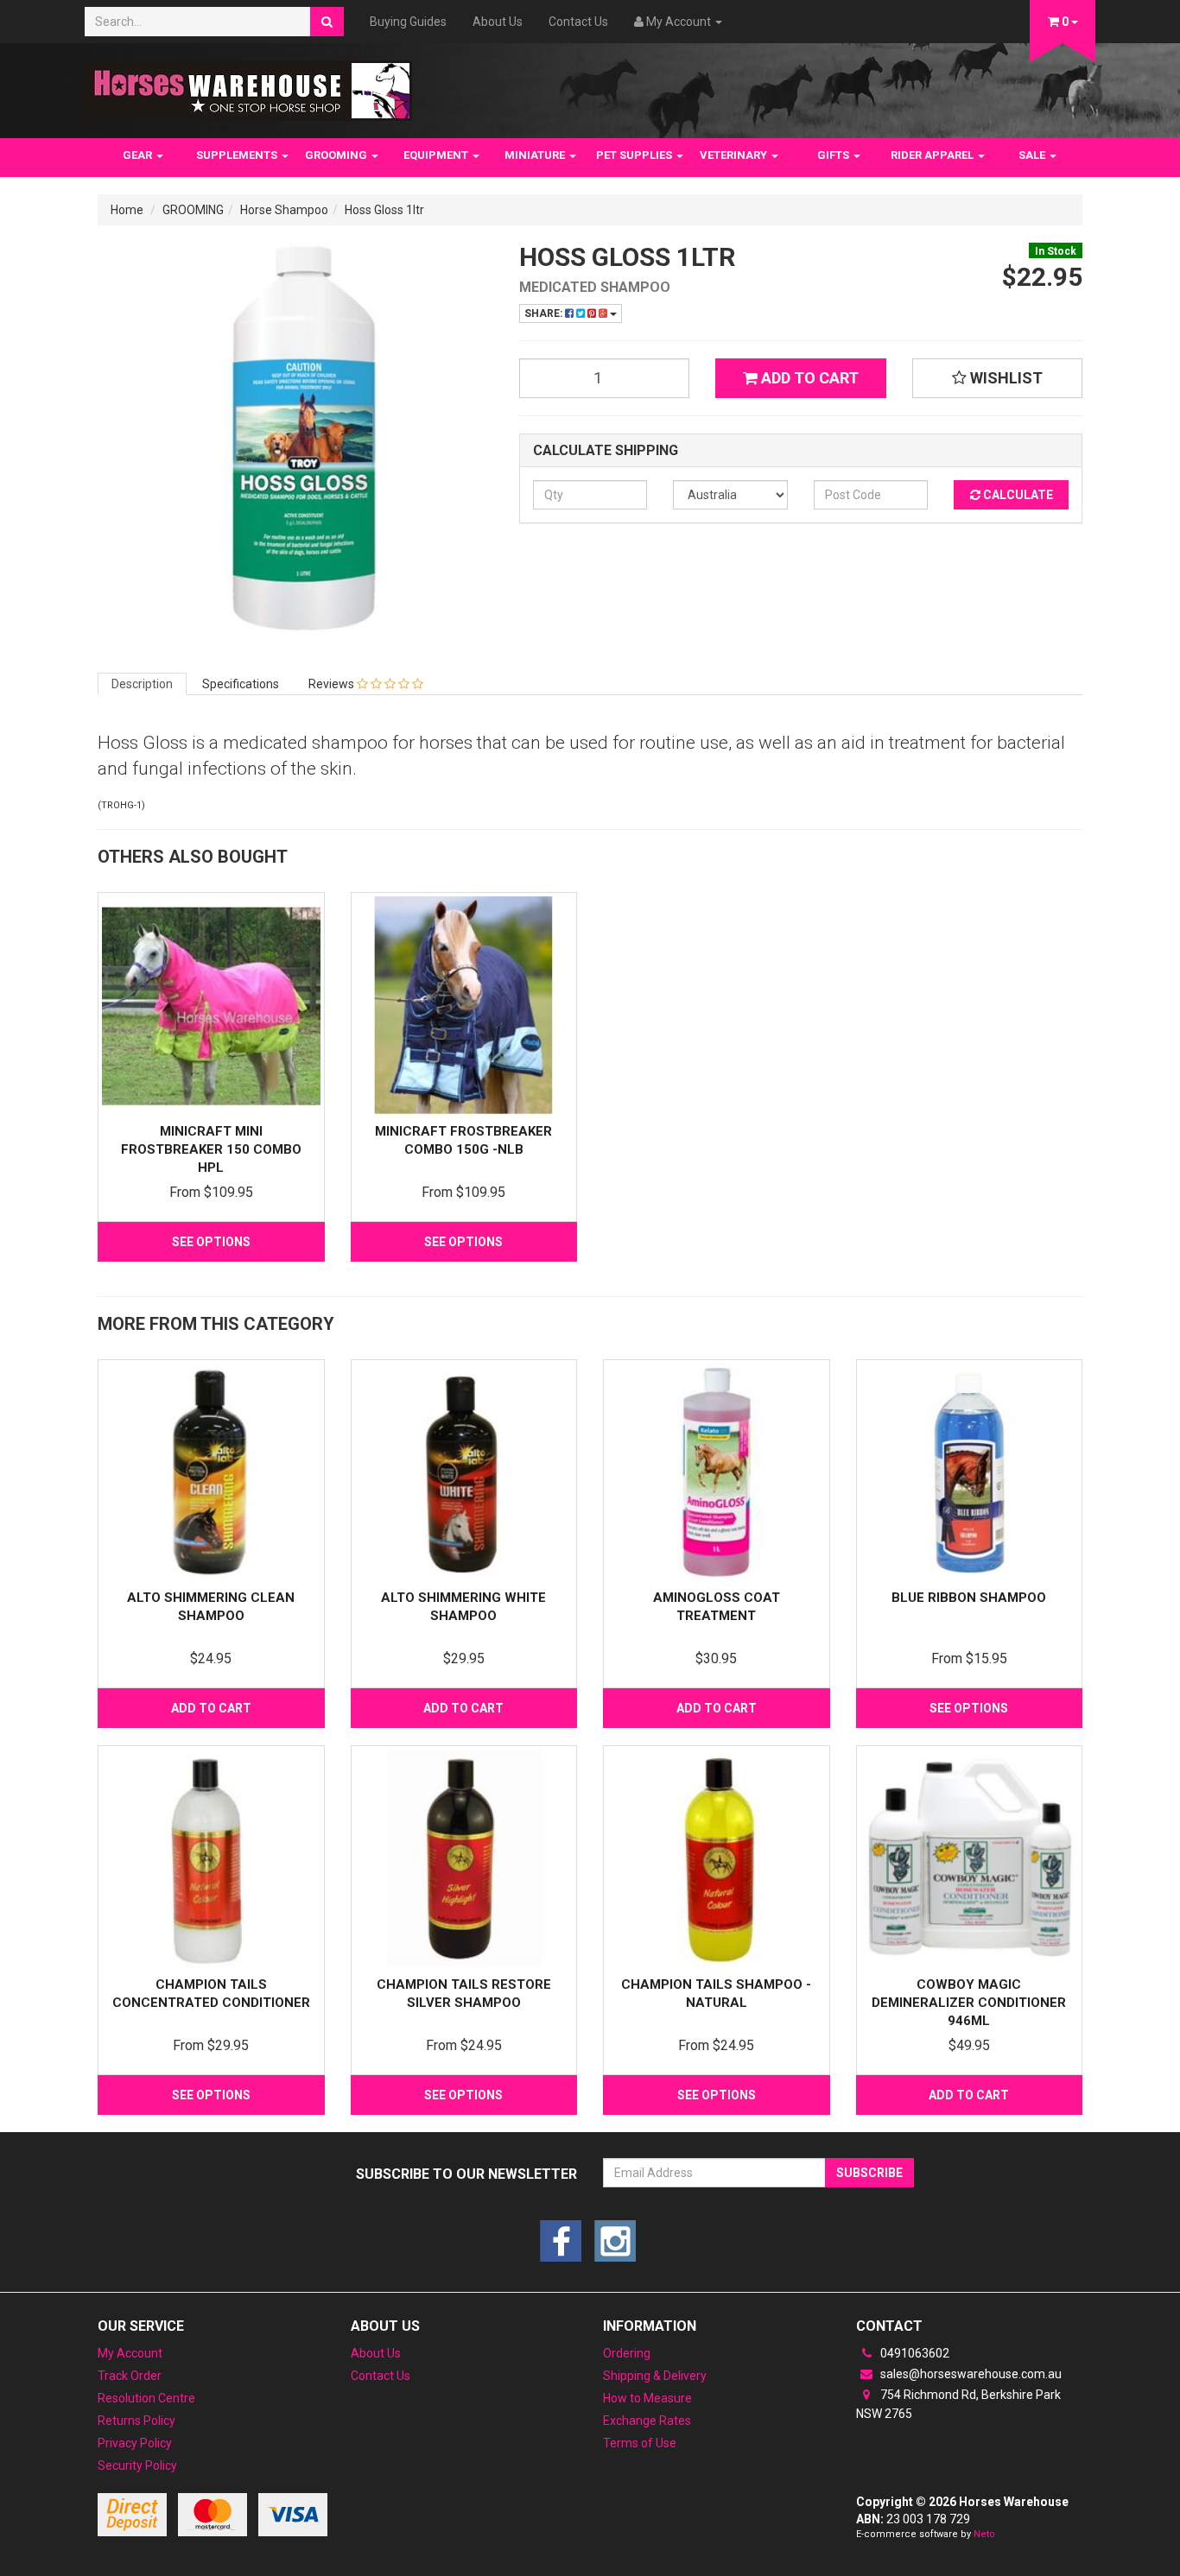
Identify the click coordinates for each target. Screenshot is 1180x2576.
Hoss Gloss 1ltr (384, 210)
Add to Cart (808, 378)
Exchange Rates (647, 2421)
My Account (130, 2353)
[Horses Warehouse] (248, 85)
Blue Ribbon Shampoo (969, 1598)
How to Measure (647, 2398)
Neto (984, 2534)
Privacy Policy (135, 2443)
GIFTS (834, 155)
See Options (211, 1242)
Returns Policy (136, 2421)
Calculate (1017, 495)
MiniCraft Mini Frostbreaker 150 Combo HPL (211, 1149)
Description (142, 684)
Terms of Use (640, 2443)
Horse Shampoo (284, 210)
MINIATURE (536, 155)
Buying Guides (408, 22)
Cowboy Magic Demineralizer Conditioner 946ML (969, 2003)
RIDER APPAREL (933, 155)
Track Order (130, 2376)
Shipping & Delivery (655, 2376)
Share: (545, 313)
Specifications (241, 684)
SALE (1033, 155)
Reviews (333, 684)
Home (127, 210)
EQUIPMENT (437, 155)
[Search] (327, 22)
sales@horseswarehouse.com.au (970, 2374)
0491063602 (914, 2353)
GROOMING (337, 155)
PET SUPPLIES (635, 155)
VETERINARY (735, 155)
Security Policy (137, 2465)
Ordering (627, 2353)
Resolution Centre (146, 2398)
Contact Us (578, 22)
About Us (498, 22)
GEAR (139, 155)
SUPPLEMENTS (238, 155)
